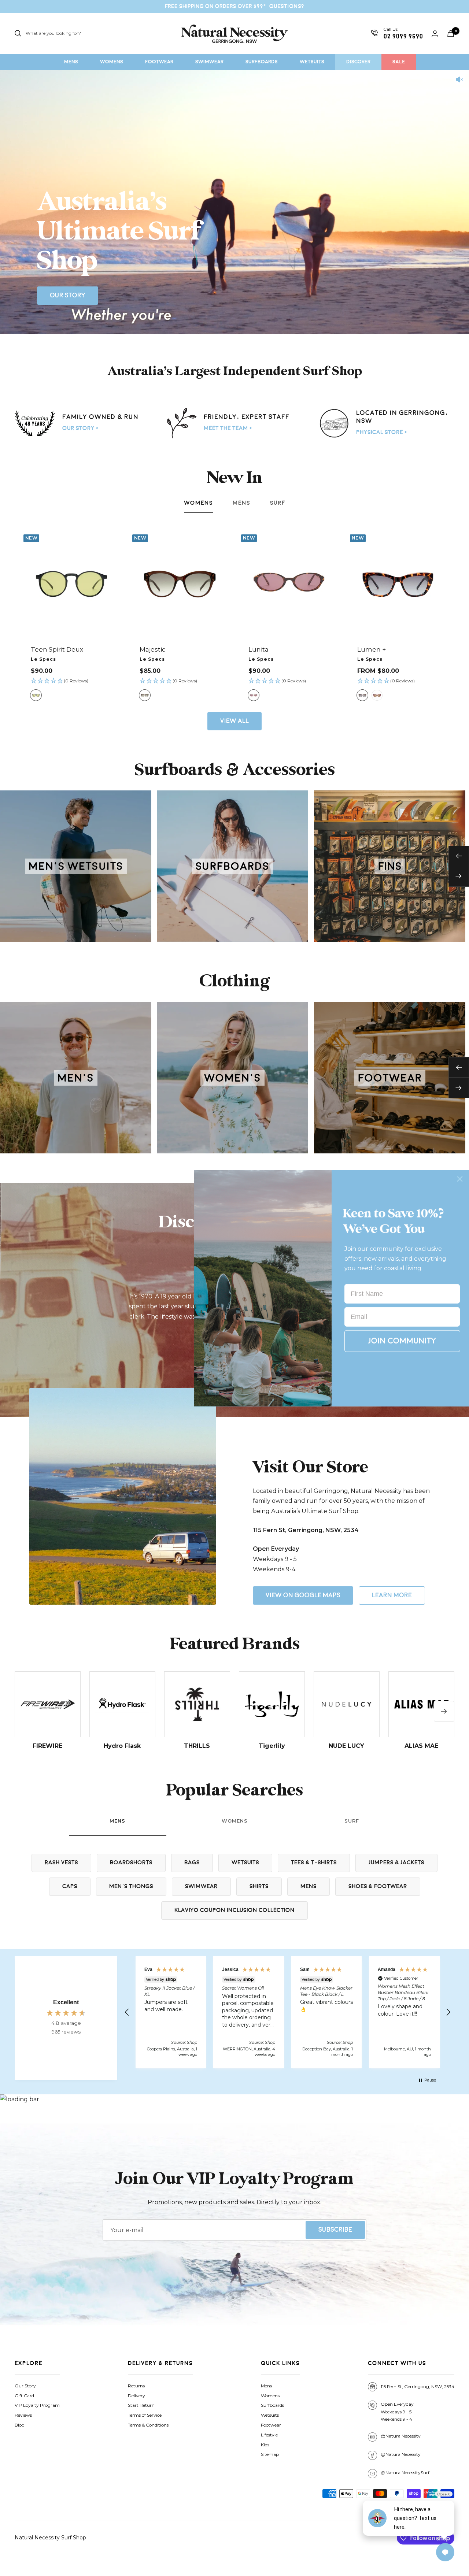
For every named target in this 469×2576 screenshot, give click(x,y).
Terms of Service (145, 2415)
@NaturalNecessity (401, 2436)
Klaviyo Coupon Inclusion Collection (234, 1910)
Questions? (287, 6)
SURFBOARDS (262, 62)
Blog (20, 2425)
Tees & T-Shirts (314, 1863)
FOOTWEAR (159, 62)
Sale (399, 62)
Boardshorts (131, 1863)
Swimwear (201, 1886)
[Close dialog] (460, 1179)
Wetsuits (245, 1863)
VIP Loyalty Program (37, 2405)
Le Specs (43, 659)
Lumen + (372, 649)
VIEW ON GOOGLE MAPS (303, 1595)
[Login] (435, 34)
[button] (71, 681)
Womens (198, 503)
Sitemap (270, 2454)
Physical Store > (382, 432)
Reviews (23, 2415)
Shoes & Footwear (378, 1886)
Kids (265, 2445)
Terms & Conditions (148, 2425)
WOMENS (112, 62)
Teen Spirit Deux (57, 649)
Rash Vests (61, 1863)
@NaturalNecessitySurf (405, 2473)
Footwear (271, 2425)
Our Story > (80, 428)
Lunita (258, 649)
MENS (71, 62)
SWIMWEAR (209, 62)
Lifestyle (269, 2435)
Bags (192, 1863)
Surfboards (272, 2405)
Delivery (136, 2396)
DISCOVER (358, 62)
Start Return (141, 2405)
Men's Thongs (131, 1886)
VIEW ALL (234, 721)
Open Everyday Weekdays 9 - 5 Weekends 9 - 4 (397, 2412)
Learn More (392, 1595)
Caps (70, 1886)
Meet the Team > (228, 428)
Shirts (259, 1886)
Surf (278, 503)
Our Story (68, 295)
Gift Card (24, 2396)
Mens (241, 503)
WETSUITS (312, 62)
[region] (288, 2012)
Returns (136, 2386)
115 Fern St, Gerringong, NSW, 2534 (418, 2386)
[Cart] (451, 34)
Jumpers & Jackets (396, 1863)
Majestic (153, 649)
